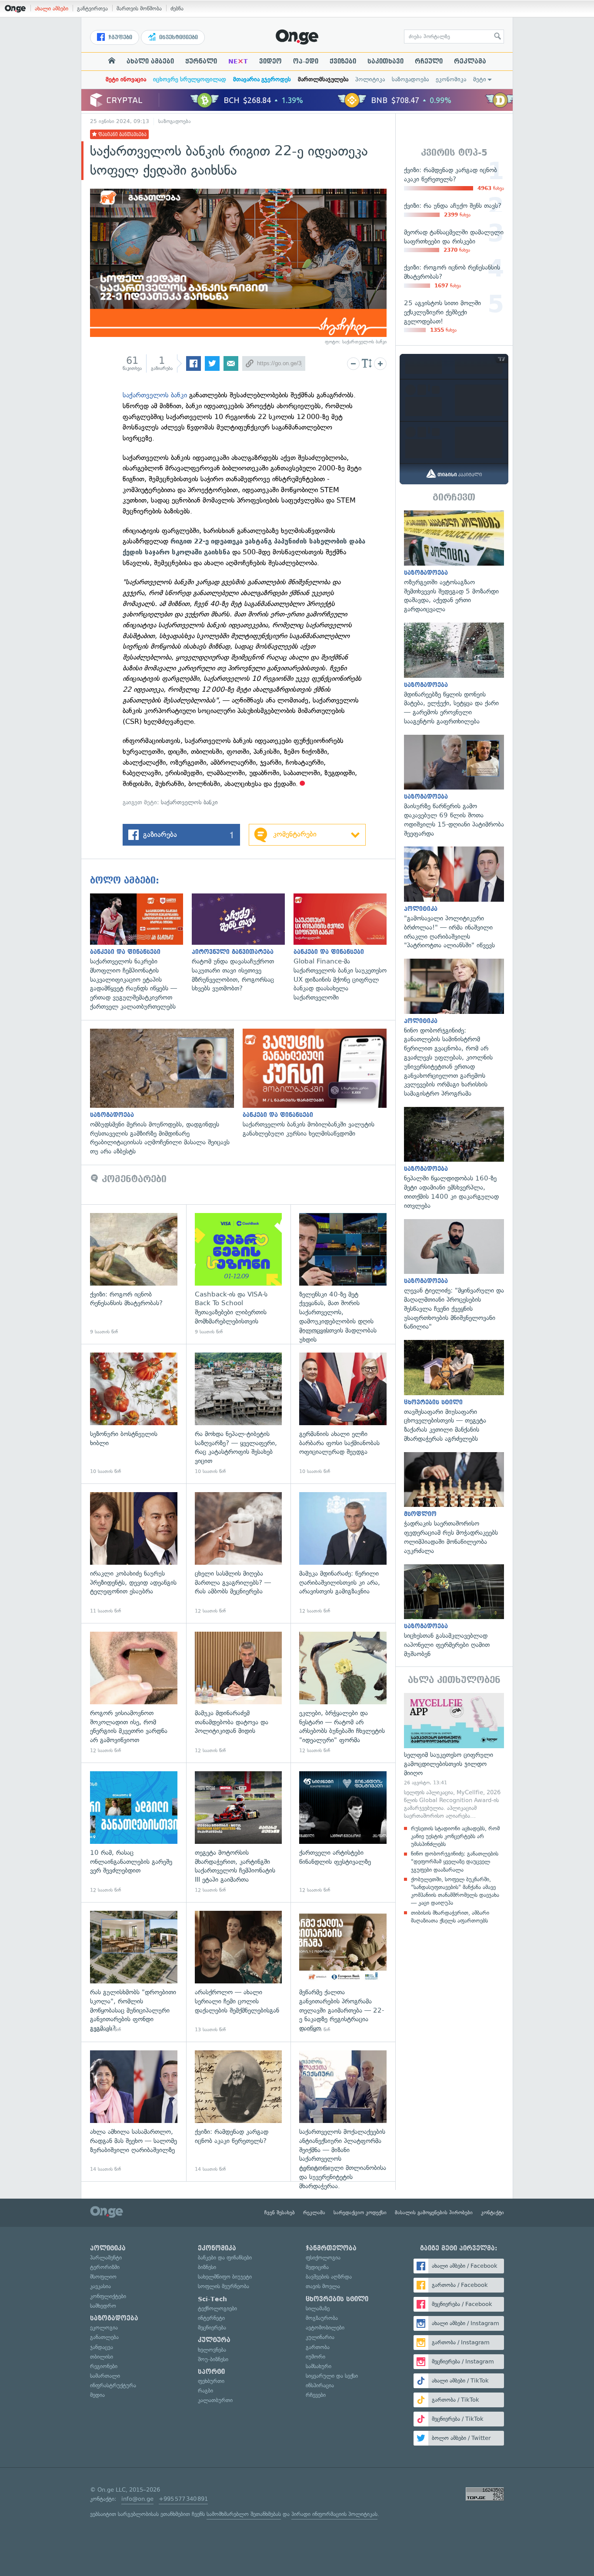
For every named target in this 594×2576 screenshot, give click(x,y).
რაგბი (205, 2391)
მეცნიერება (212, 2328)
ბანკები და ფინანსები (225, 2258)
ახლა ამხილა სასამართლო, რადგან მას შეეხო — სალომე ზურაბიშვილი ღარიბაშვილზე (134, 2111)
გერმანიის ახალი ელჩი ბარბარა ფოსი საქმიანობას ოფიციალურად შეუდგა (343, 1414)
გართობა (318, 2347)
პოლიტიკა (370, 79)
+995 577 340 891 (183, 2499)
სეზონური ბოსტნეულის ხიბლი (134, 1414)
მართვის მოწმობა (139, 8)
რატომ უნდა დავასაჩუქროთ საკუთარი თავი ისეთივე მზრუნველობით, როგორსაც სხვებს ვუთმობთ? (243, 943)
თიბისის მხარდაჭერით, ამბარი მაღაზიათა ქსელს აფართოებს (450, 1917)
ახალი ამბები (52, 8)
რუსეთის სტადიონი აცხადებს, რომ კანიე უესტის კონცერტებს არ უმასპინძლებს (455, 1836)
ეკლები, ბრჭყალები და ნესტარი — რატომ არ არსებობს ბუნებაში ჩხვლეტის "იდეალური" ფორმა (343, 1693)
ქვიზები (343, 61)
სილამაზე (318, 2308)
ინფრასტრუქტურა (113, 2385)
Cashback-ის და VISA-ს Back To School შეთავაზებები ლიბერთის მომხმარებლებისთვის (239, 1274)
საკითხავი (385, 61)
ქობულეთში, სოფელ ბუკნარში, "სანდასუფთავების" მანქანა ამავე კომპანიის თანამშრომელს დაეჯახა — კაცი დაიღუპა (455, 1891)
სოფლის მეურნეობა (224, 2286)
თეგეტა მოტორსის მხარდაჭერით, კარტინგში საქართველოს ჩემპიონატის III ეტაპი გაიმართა (239, 1832)
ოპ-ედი (306, 61)
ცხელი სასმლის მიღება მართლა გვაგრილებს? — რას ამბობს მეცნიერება (239, 1553)
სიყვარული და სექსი (332, 2376)
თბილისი (102, 2357)
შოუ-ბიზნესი (213, 2359)
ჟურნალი (201, 61)
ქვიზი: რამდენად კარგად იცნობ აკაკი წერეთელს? (239, 2111)
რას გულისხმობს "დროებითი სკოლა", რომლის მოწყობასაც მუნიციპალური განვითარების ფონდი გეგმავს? (134, 1972)
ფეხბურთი (211, 2381)
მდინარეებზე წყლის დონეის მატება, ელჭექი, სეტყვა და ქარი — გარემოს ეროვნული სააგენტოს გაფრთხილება (454, 674)
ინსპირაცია (320, 2385)
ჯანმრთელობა (331, 2248)
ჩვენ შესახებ (280, 2213)
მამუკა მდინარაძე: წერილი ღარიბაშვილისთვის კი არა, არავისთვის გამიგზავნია (343, 1553)
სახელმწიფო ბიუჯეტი (225, 2277)
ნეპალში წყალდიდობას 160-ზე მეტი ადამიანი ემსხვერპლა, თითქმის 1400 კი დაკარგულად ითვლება (454, 1159)
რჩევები (316, 2395)
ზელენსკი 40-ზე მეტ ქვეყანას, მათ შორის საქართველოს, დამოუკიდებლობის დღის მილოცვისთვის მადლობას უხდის (343, 1274)
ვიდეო (270, 61)
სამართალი (105, 2376)
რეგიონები (104, 2366)
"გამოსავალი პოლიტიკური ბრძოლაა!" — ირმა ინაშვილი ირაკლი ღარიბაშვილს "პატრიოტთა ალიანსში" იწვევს (454, 898)
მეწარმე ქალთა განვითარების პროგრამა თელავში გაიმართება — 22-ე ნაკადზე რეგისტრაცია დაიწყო (343, 1972)
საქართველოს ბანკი (155, 395)
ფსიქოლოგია (323, 2258)
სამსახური (319, 2366)
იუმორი (315, 2357)
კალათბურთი (215, 2400)
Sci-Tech (212, 2299)
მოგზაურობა (322, 2318)
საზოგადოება (410, 79)
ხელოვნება (212, 2350)
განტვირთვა (92, 8)
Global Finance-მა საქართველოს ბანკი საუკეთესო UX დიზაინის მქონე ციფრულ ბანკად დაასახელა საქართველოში (344, 948)
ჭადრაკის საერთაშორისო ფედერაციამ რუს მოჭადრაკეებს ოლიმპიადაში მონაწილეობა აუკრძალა (454, 1504)
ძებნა (177, 8)
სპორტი (211, 2372)
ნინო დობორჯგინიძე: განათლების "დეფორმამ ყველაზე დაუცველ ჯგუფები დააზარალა (455, 1861)
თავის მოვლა (323, 2286)
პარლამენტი (106, 2258)
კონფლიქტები (108, 2296)
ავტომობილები (325, 2328)
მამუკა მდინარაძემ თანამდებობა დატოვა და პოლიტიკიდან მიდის (239, 1693)
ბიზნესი (207, 2267)
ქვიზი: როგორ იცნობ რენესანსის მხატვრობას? (134, 1274)
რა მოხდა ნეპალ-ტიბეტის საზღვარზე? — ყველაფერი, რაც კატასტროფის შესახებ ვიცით (239, 1414)
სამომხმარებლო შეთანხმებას (244, 2514)
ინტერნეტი (211, 2318)
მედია (97, 2395)
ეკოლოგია (104, 2328)
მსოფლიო (103, 2277)
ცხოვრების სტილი (337, 2299)
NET (238, 61)
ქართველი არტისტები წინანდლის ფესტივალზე (343, 1832)
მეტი (480, 79)
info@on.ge (137, 2499)
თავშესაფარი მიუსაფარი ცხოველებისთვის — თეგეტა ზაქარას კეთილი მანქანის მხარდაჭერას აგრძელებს (454, 1392)
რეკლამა (470, 61)
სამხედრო (103, 2306)
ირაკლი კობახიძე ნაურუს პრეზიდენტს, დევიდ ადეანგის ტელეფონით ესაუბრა (134, 1553)
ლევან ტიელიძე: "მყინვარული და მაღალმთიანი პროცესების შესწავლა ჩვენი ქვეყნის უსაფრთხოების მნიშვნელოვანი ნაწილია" (454, 1275)
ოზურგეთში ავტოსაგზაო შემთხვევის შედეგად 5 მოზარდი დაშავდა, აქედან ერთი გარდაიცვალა (454, 562)
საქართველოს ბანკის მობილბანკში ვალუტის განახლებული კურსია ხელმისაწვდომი (319, 1083)
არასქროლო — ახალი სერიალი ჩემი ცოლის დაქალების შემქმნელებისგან (239, 1972)
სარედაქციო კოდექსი (360, 2213)
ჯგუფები (119, 37)
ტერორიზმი (105, 2267)
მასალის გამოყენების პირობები (434, 2213)
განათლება (104, 2337)
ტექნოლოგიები (217, 2308)
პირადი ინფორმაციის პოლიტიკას (334, 2514)
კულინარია (320, 2337)
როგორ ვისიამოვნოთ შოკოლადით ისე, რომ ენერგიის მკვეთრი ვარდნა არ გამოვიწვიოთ (134, 1693)
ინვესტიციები (178, 37)
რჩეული (429, 61)
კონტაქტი (492, 2213)
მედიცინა (317, 2267)
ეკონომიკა (451, 79)
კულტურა (214, 2340)
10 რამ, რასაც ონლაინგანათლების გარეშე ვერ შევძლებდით (134, 1832)
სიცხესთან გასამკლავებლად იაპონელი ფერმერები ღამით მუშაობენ (454, 1611)
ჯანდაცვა (102, 2347)
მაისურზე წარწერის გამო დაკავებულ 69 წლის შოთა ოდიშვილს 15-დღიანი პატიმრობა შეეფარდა (454, 786)
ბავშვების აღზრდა (329, 2277)
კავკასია (100, 2286)
